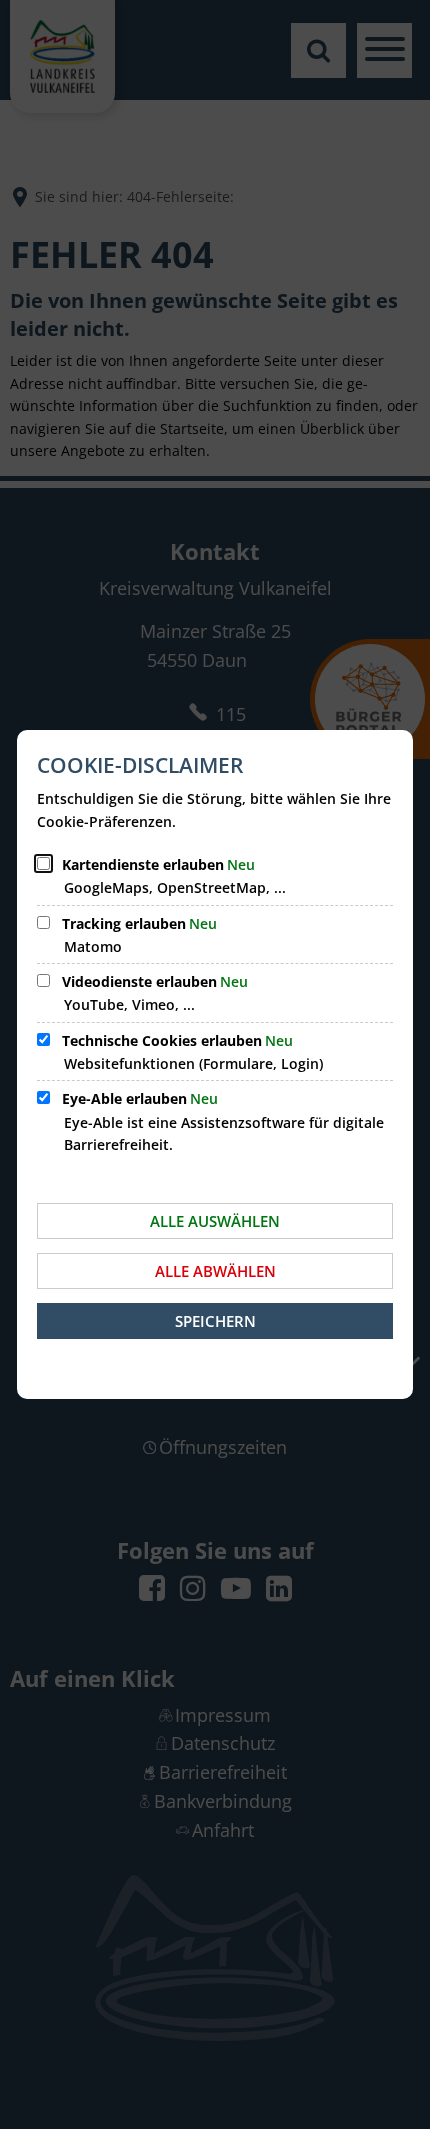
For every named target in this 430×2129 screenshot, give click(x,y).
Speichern (215, 1321)
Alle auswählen (215, 1221)
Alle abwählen (215, 1271)
